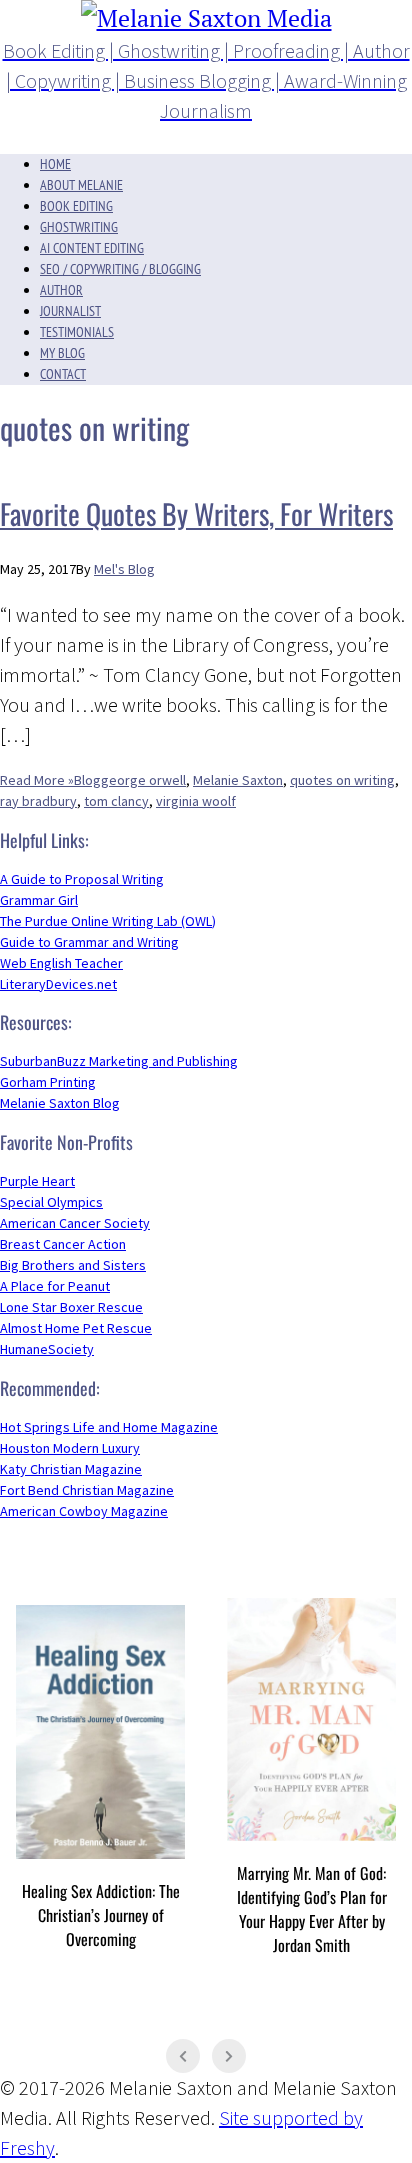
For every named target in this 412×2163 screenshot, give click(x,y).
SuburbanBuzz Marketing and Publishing (119, 1061)
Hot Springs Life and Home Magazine (109, 1427)
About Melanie (81, 185)
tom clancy (116, 801)
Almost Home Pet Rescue (76, 1328)
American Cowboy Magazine (84, 1511)
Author (61, 290)
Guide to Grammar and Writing (89, 942)
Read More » (37, 780)
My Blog (62, 353)
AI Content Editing (92, 248)
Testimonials (77, 332)
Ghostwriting (79, 227)
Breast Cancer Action (63, 1244)
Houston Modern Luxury (70, 1448)
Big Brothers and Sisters (73, 1265)
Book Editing (76, 206)
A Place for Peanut (55, 1286)
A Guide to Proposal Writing (82, 879)
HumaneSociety (47, 1349)
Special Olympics (51, 1202)
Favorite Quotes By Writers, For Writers (196, 513)
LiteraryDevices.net (58, 984)
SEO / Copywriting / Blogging (120, 269)
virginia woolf (196, 801)
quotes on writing (342, 780)
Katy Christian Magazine (71, 1469)
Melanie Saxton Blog (60, 1103)
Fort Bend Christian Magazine (87, 1490)
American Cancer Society (75, 1223)
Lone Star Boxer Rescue (71, 1307)
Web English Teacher (61, 963)
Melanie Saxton (238, 780)
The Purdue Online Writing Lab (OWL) (108, 921)
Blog (87, 780)
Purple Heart (37, 1181)
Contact (63, 374)
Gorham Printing (48, 1082)
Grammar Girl (39, 900)
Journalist (70, 311)
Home (55, 164)
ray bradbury (38, 801)
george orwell (143, 780)
